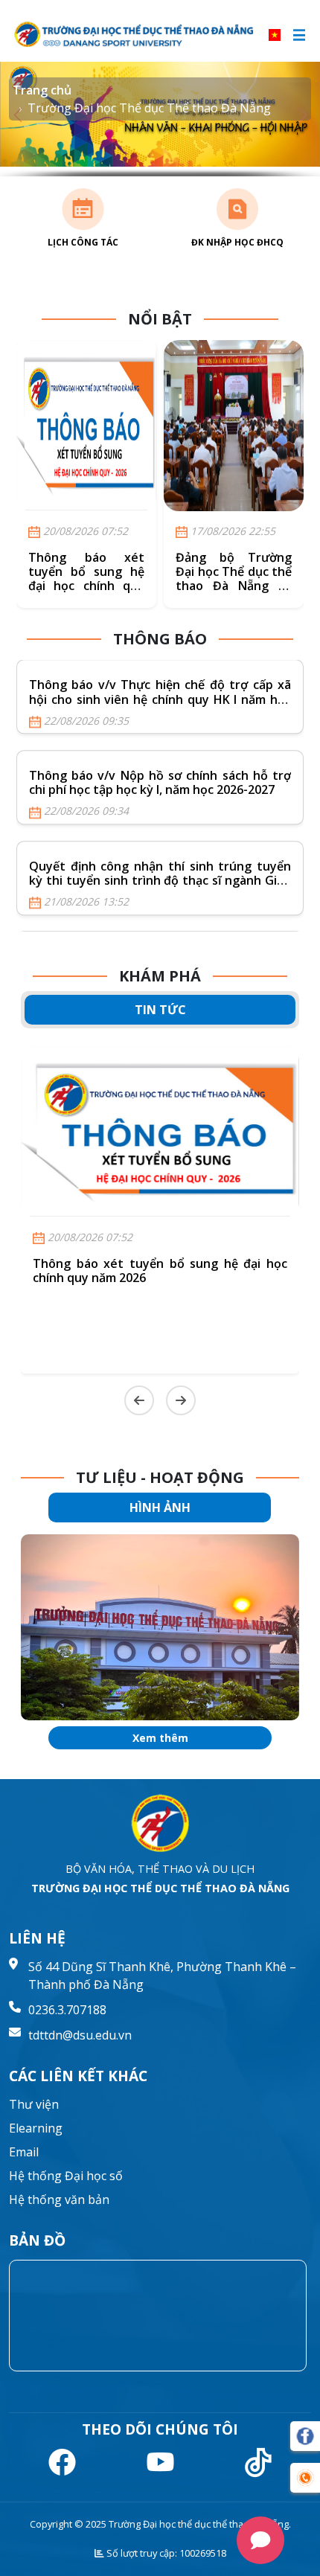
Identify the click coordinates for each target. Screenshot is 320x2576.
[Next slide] (181, 1400)
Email (24, 2152)
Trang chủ (42, 90)
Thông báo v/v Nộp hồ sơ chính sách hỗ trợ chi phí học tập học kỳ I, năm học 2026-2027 (160, 782)
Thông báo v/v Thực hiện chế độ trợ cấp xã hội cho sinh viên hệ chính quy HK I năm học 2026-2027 (160, 699)
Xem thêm (160, 1738)
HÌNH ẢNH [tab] (160, 1508)
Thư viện (34, 2104)
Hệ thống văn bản (59, 2199)
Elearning (36, 2128)
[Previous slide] (139, 1400)
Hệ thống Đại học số (66, 2176)
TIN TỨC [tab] (160, 1010)
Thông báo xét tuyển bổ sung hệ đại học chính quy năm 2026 (86, 579)
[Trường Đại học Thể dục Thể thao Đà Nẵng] (135, 35)
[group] (160, 1627)
